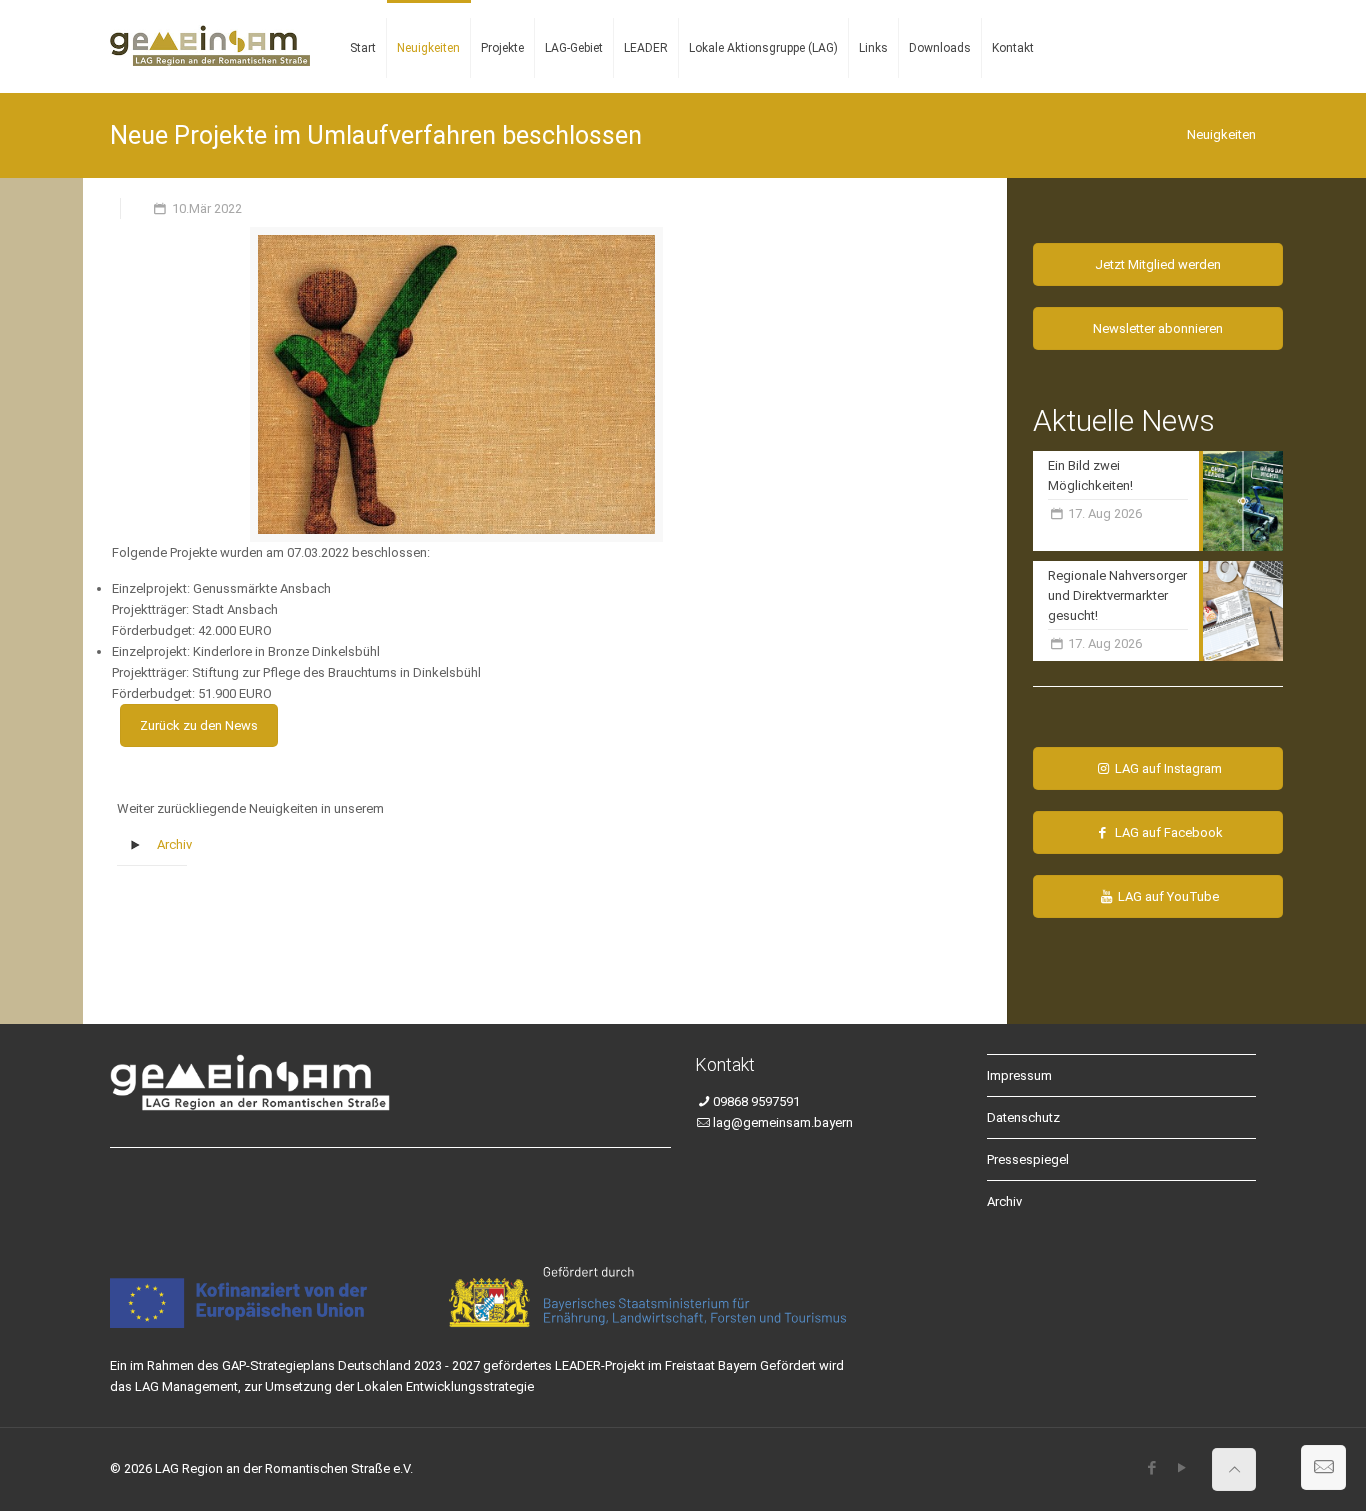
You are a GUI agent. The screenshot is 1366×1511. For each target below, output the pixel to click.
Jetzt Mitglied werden (1158, 264)
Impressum (1019, 1075)
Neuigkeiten (1221, 134)
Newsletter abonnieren (1158, 328)
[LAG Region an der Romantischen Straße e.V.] (210, 30)
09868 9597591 (756, 1101)
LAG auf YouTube (1167, 896)
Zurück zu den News (199, 725)
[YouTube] (1181, 1468)
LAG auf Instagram (1167, 768)
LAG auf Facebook (1167, 832)
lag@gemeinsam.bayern (783, 1122)
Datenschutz (1023, 1117)
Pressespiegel (1028, 1159)
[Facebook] (1151, 1468)
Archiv (174, 844)
